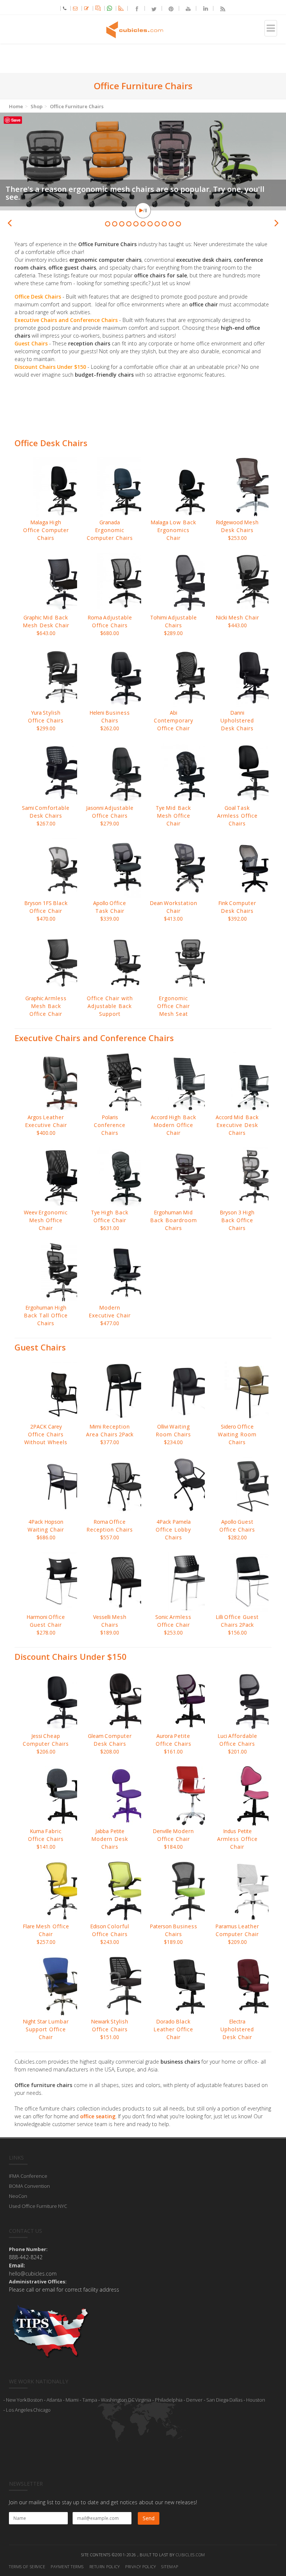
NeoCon (18, 2196)
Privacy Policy (140, 2567)
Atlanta (54, 2400)
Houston (256, 2400)
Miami (72, 2400)
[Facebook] (134, 8)
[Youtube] (185, 8)
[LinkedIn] (202, 8)
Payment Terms (67, 2567)
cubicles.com (190, 2555)
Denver (194, 2400)
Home (16, 106)
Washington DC (118, 2400)
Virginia (143, 2400)
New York (16, 2400)
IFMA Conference (28, 2176)
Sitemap (170, 2567)
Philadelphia (169, 2400)
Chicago (42, 2410)
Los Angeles (19, 2410)
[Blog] (219, 8)
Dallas (236, 2400)
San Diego (217, 2400)
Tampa (90, 2400)
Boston (35, 2400)
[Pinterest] (168, 8)
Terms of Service (27, 2567)
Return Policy (105, 2567)
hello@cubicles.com (33, 2274)
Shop (36, 106)
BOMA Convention (29, 2186)
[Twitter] (151, 8)
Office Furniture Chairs (77, 106)
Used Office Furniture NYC (38, 2206)
